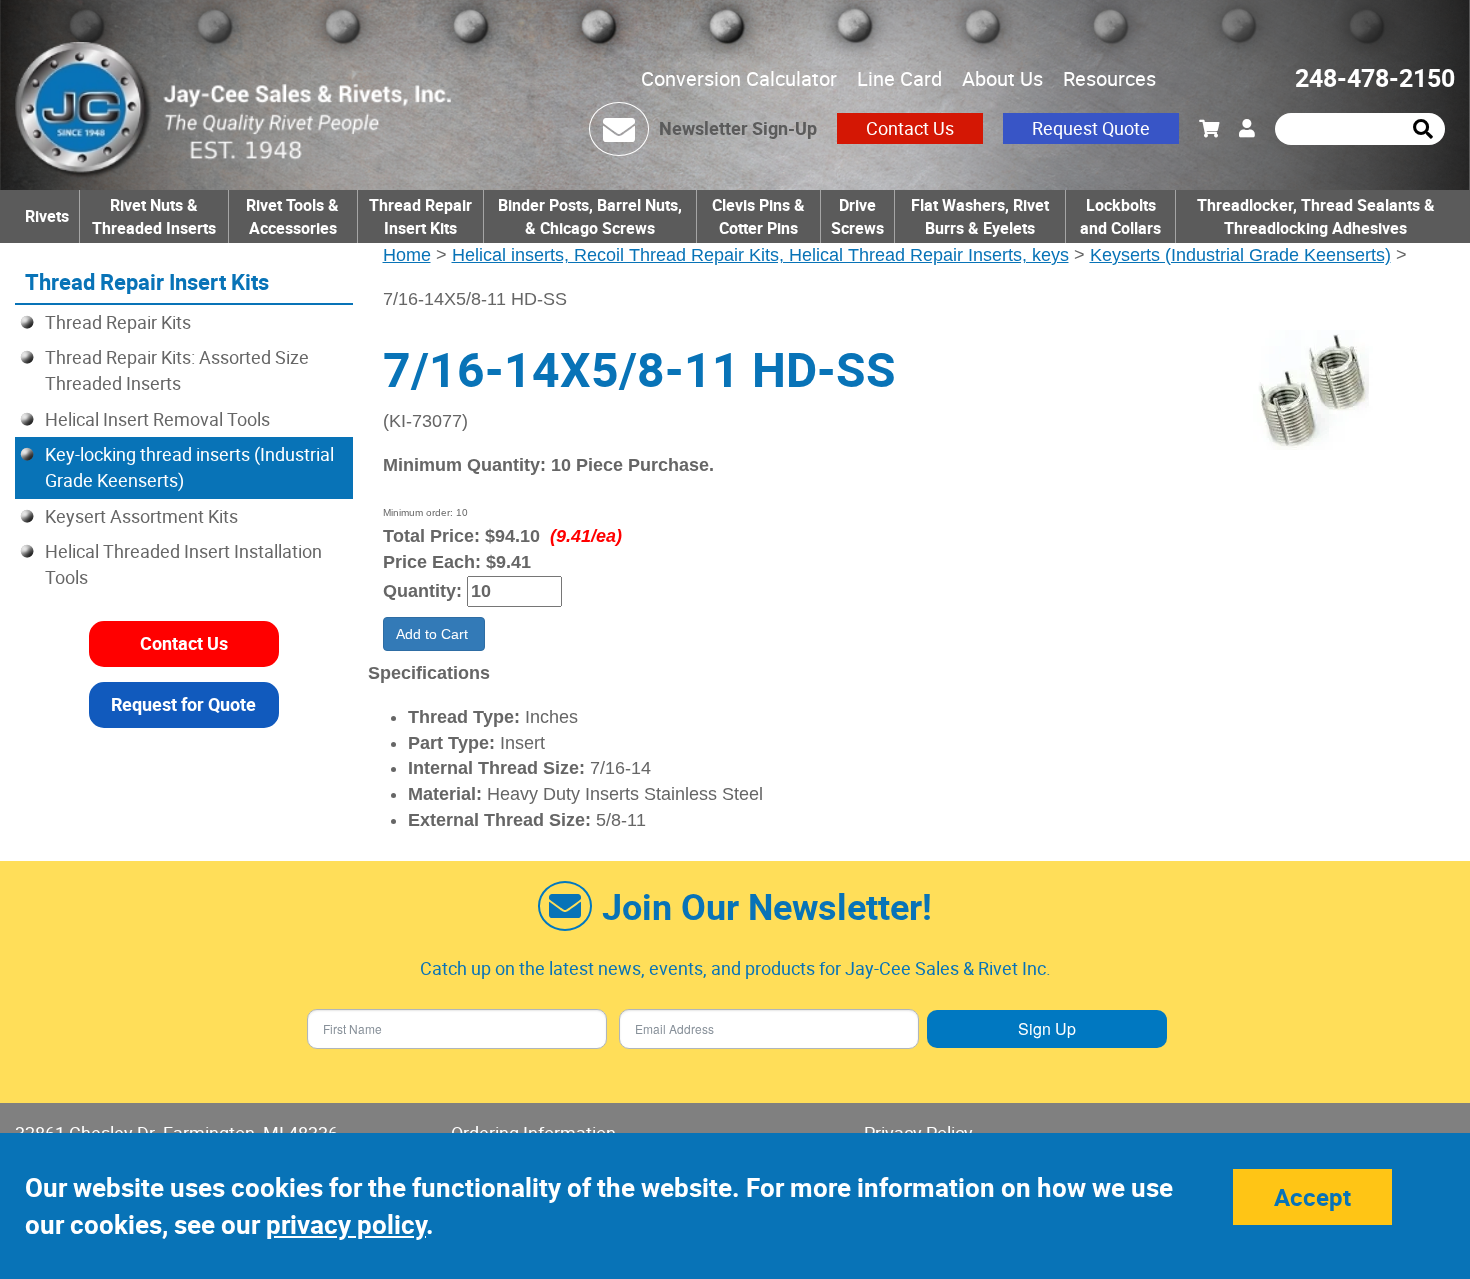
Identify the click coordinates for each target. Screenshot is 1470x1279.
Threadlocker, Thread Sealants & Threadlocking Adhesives (1316, 216)
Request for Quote (183, 704)
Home (407, 255)
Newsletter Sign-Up (738, 128)
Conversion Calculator (739, 78)
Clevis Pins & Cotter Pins (758, 216)
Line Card (899, 78)
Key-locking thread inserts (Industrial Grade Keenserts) (189, 467)
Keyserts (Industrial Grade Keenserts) (1240, 255)
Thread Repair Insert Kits (420, 216)
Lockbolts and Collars (1120, 216)
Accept (1312, 1197)
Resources (1109, 78)
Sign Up (1047, 1028)
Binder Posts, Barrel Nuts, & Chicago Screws (590, 216)
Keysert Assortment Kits (141, 516)
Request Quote (1091, 128)
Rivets (47, 216)
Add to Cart (434, 634)
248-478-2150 (1375, 77)
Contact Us (910, 128)
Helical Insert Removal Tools (157, 419)
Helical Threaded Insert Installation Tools (183, 564)
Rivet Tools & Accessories (292, 216)
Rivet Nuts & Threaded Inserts (154, 216)
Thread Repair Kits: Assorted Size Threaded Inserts (177, 370)
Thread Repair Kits (118, 322)
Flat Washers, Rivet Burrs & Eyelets (980, 216)
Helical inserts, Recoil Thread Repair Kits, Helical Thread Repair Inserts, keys (760, 255)
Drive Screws (857, 216)
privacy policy (346, 1224)
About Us (1002, 78)
